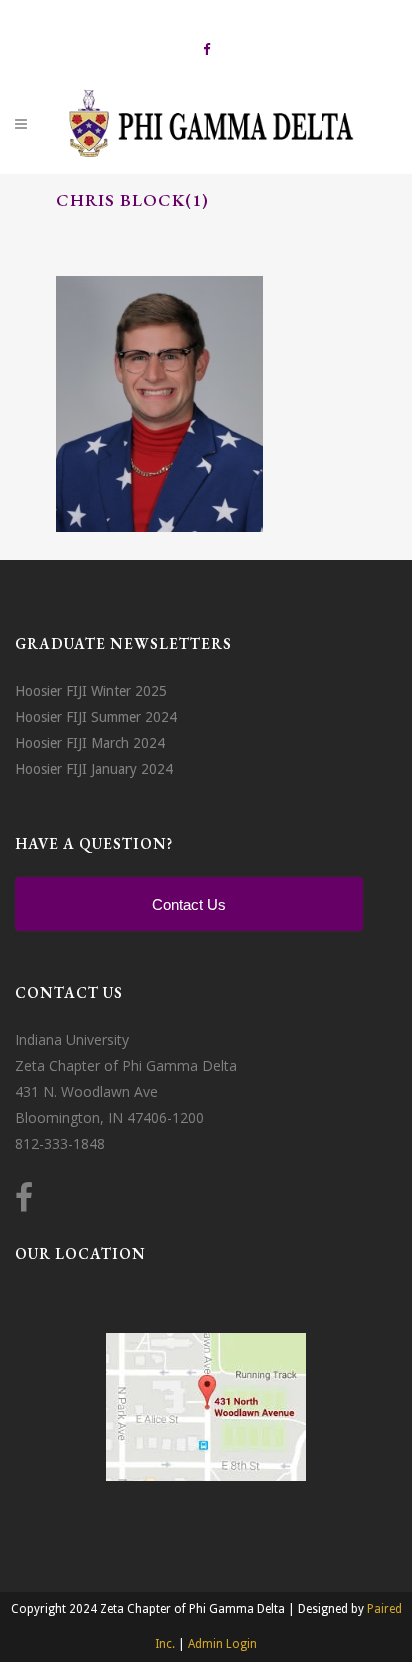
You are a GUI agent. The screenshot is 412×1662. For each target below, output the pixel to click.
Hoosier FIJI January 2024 (94, 769)
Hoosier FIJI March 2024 (90, 743)
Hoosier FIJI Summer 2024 (96, 717)
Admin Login (222, 1644)
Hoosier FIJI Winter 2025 (91, 691)
